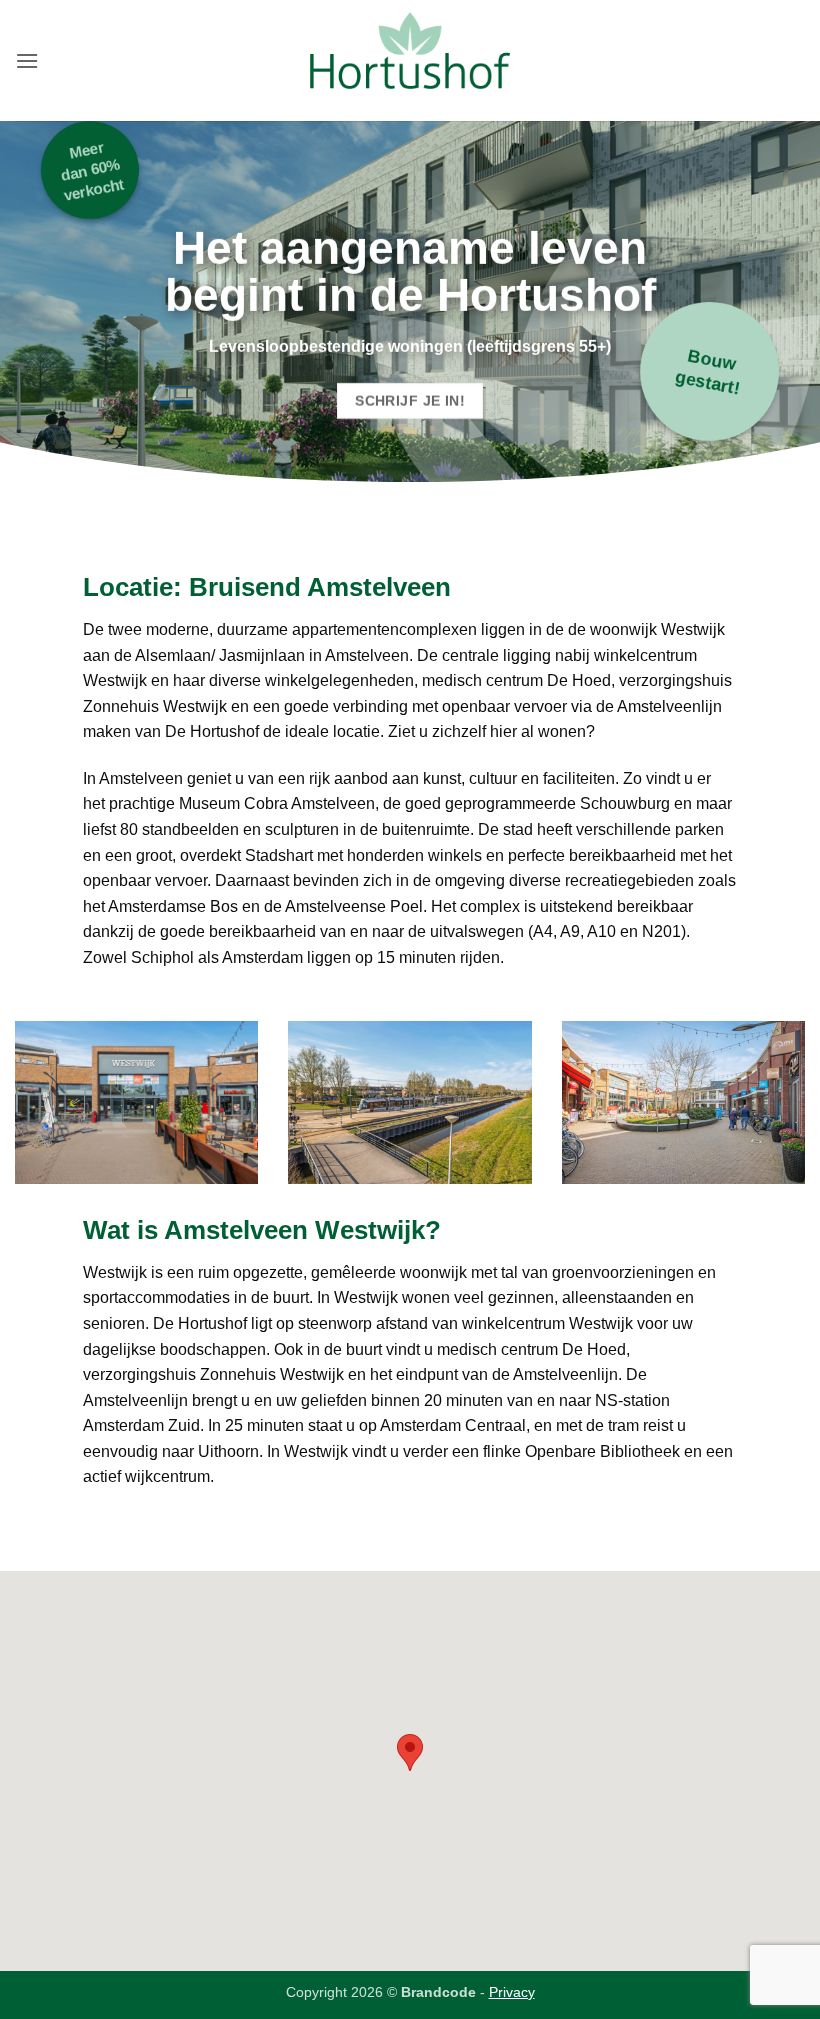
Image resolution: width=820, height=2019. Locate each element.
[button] (27, 60)
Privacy (512, 1992)
